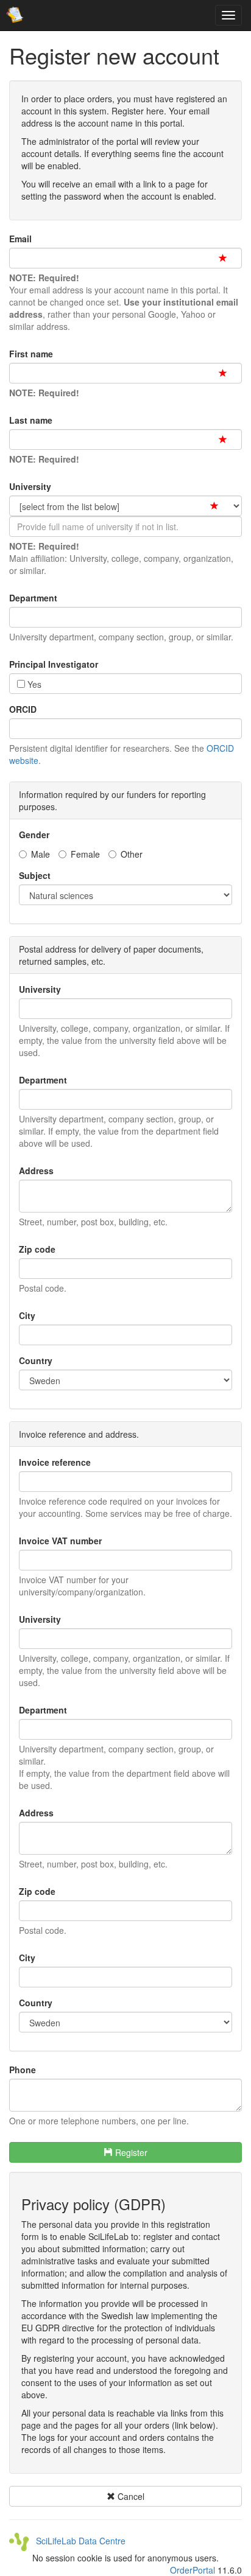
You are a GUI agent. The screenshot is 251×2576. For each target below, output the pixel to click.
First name (31, 354)
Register (130, 2152)
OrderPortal (193, 2570)
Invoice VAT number (60, 1541)
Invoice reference (55, 1462)
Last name (31, 420)
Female (85, 854)
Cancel (130, 2496)
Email (20, 239)
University (30, 486)
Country (36, 1360)
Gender (34, 835)
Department (33, 598)
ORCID (23, 709)
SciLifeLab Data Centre (77, 2541)
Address (36, 1171)
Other (132, 854)
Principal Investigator (54, 664)
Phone (23, 2070)
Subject (35, 875)
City (27, 1315)
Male (41, 854)
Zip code (37, 1249)
